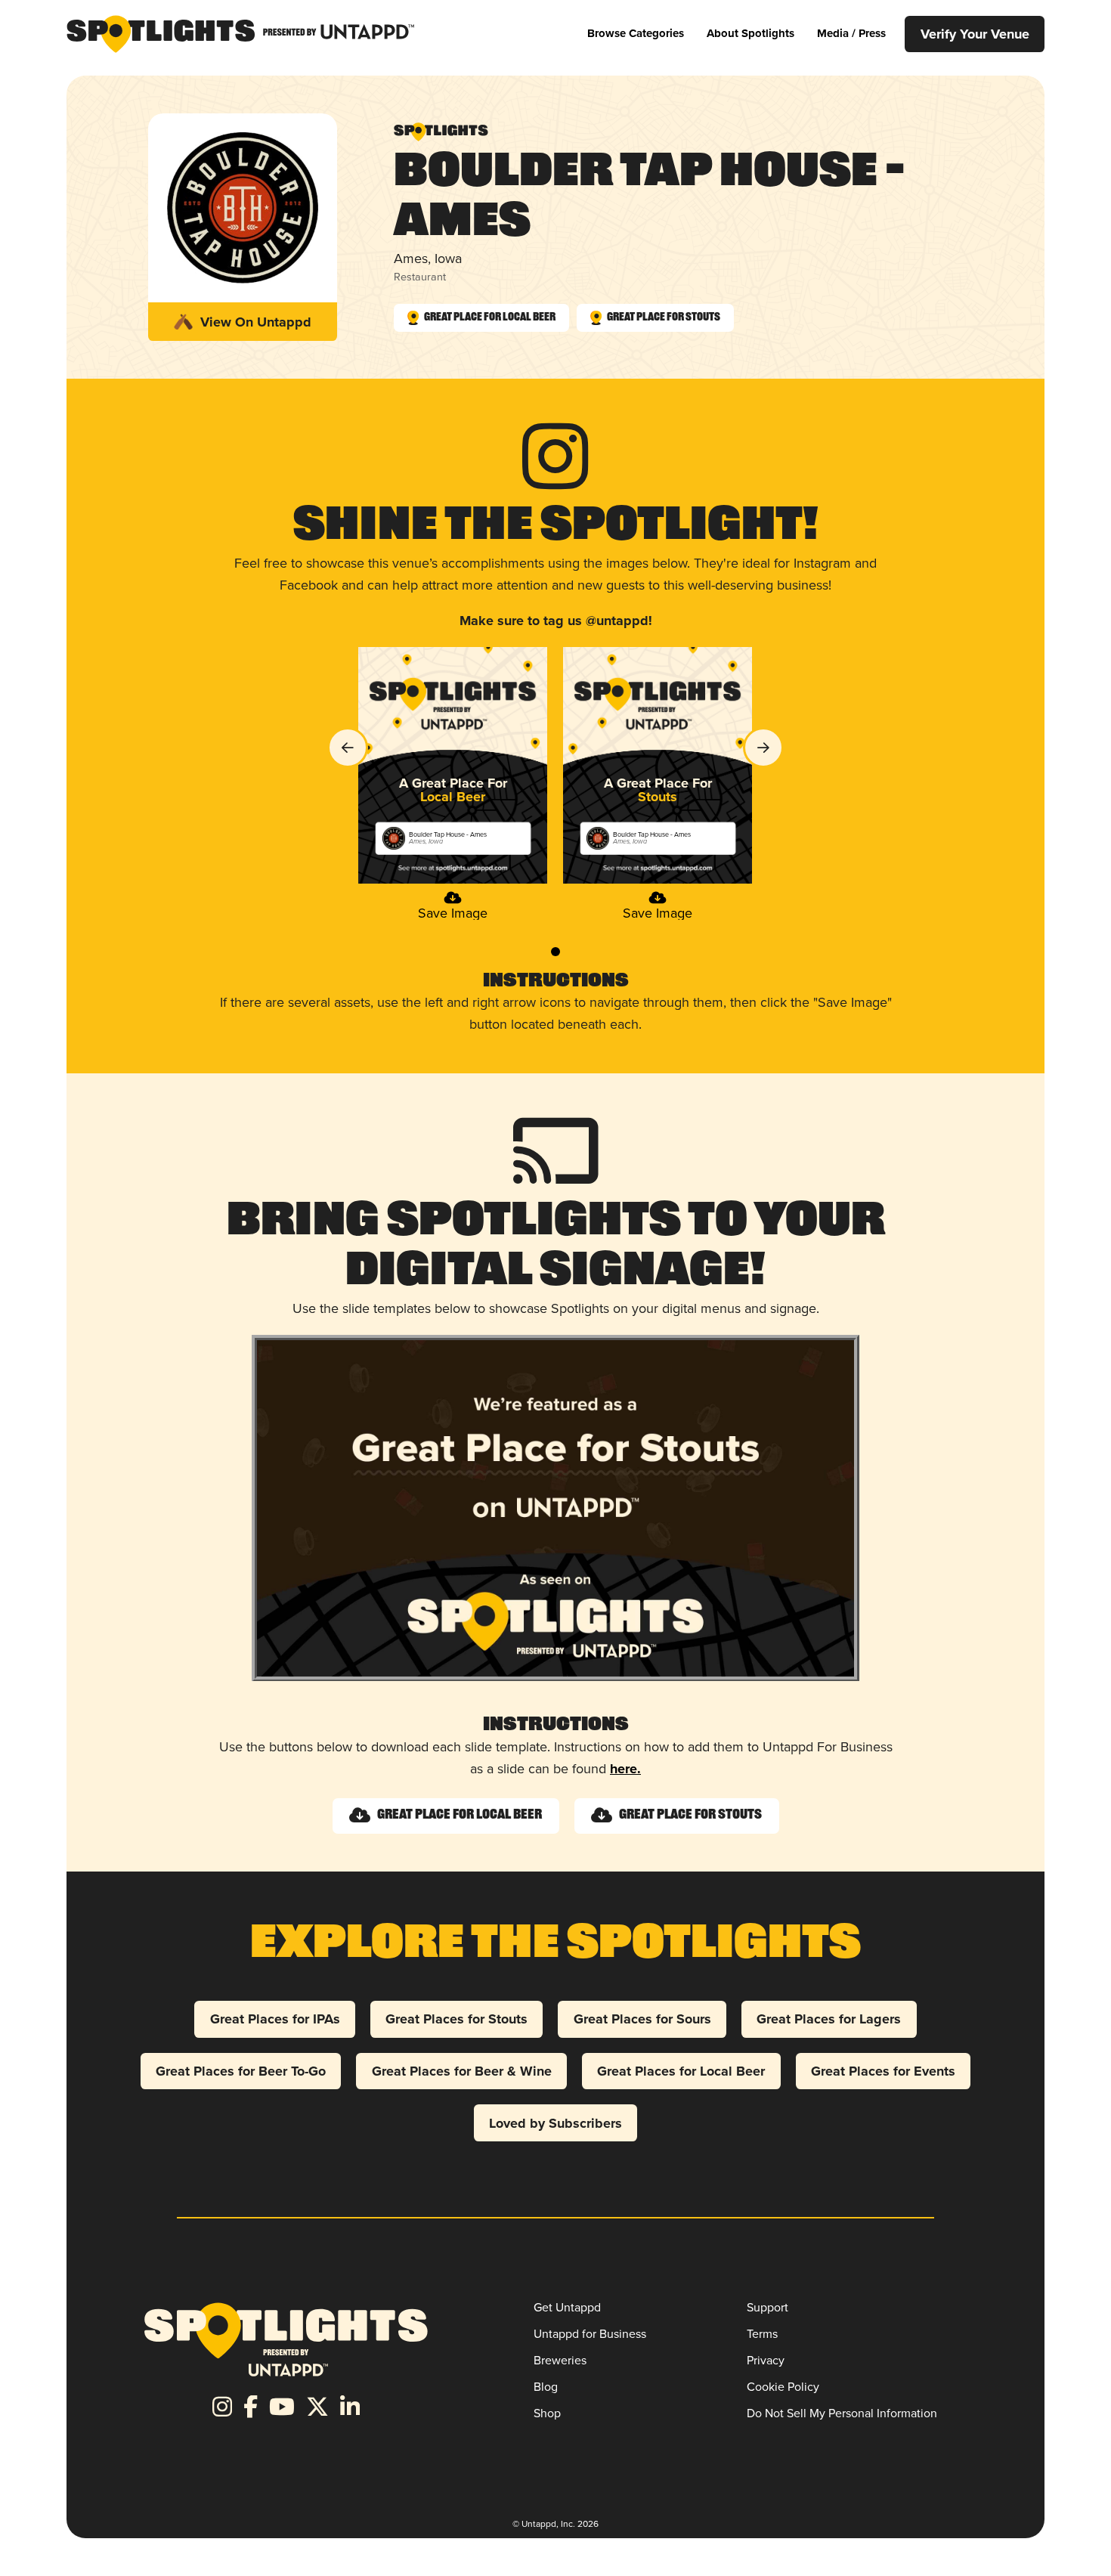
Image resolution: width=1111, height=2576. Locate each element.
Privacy (766, 2360)
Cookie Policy (783, 2387)
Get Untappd (567, 2307)
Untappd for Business (590, 2334)
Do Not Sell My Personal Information (842, 2413)
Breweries (560, 2360)
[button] (636, 34)
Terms (762, 2334)
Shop (547, 2413)
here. (625, 1769)
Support (767, 2307)
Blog (546, 2387)
